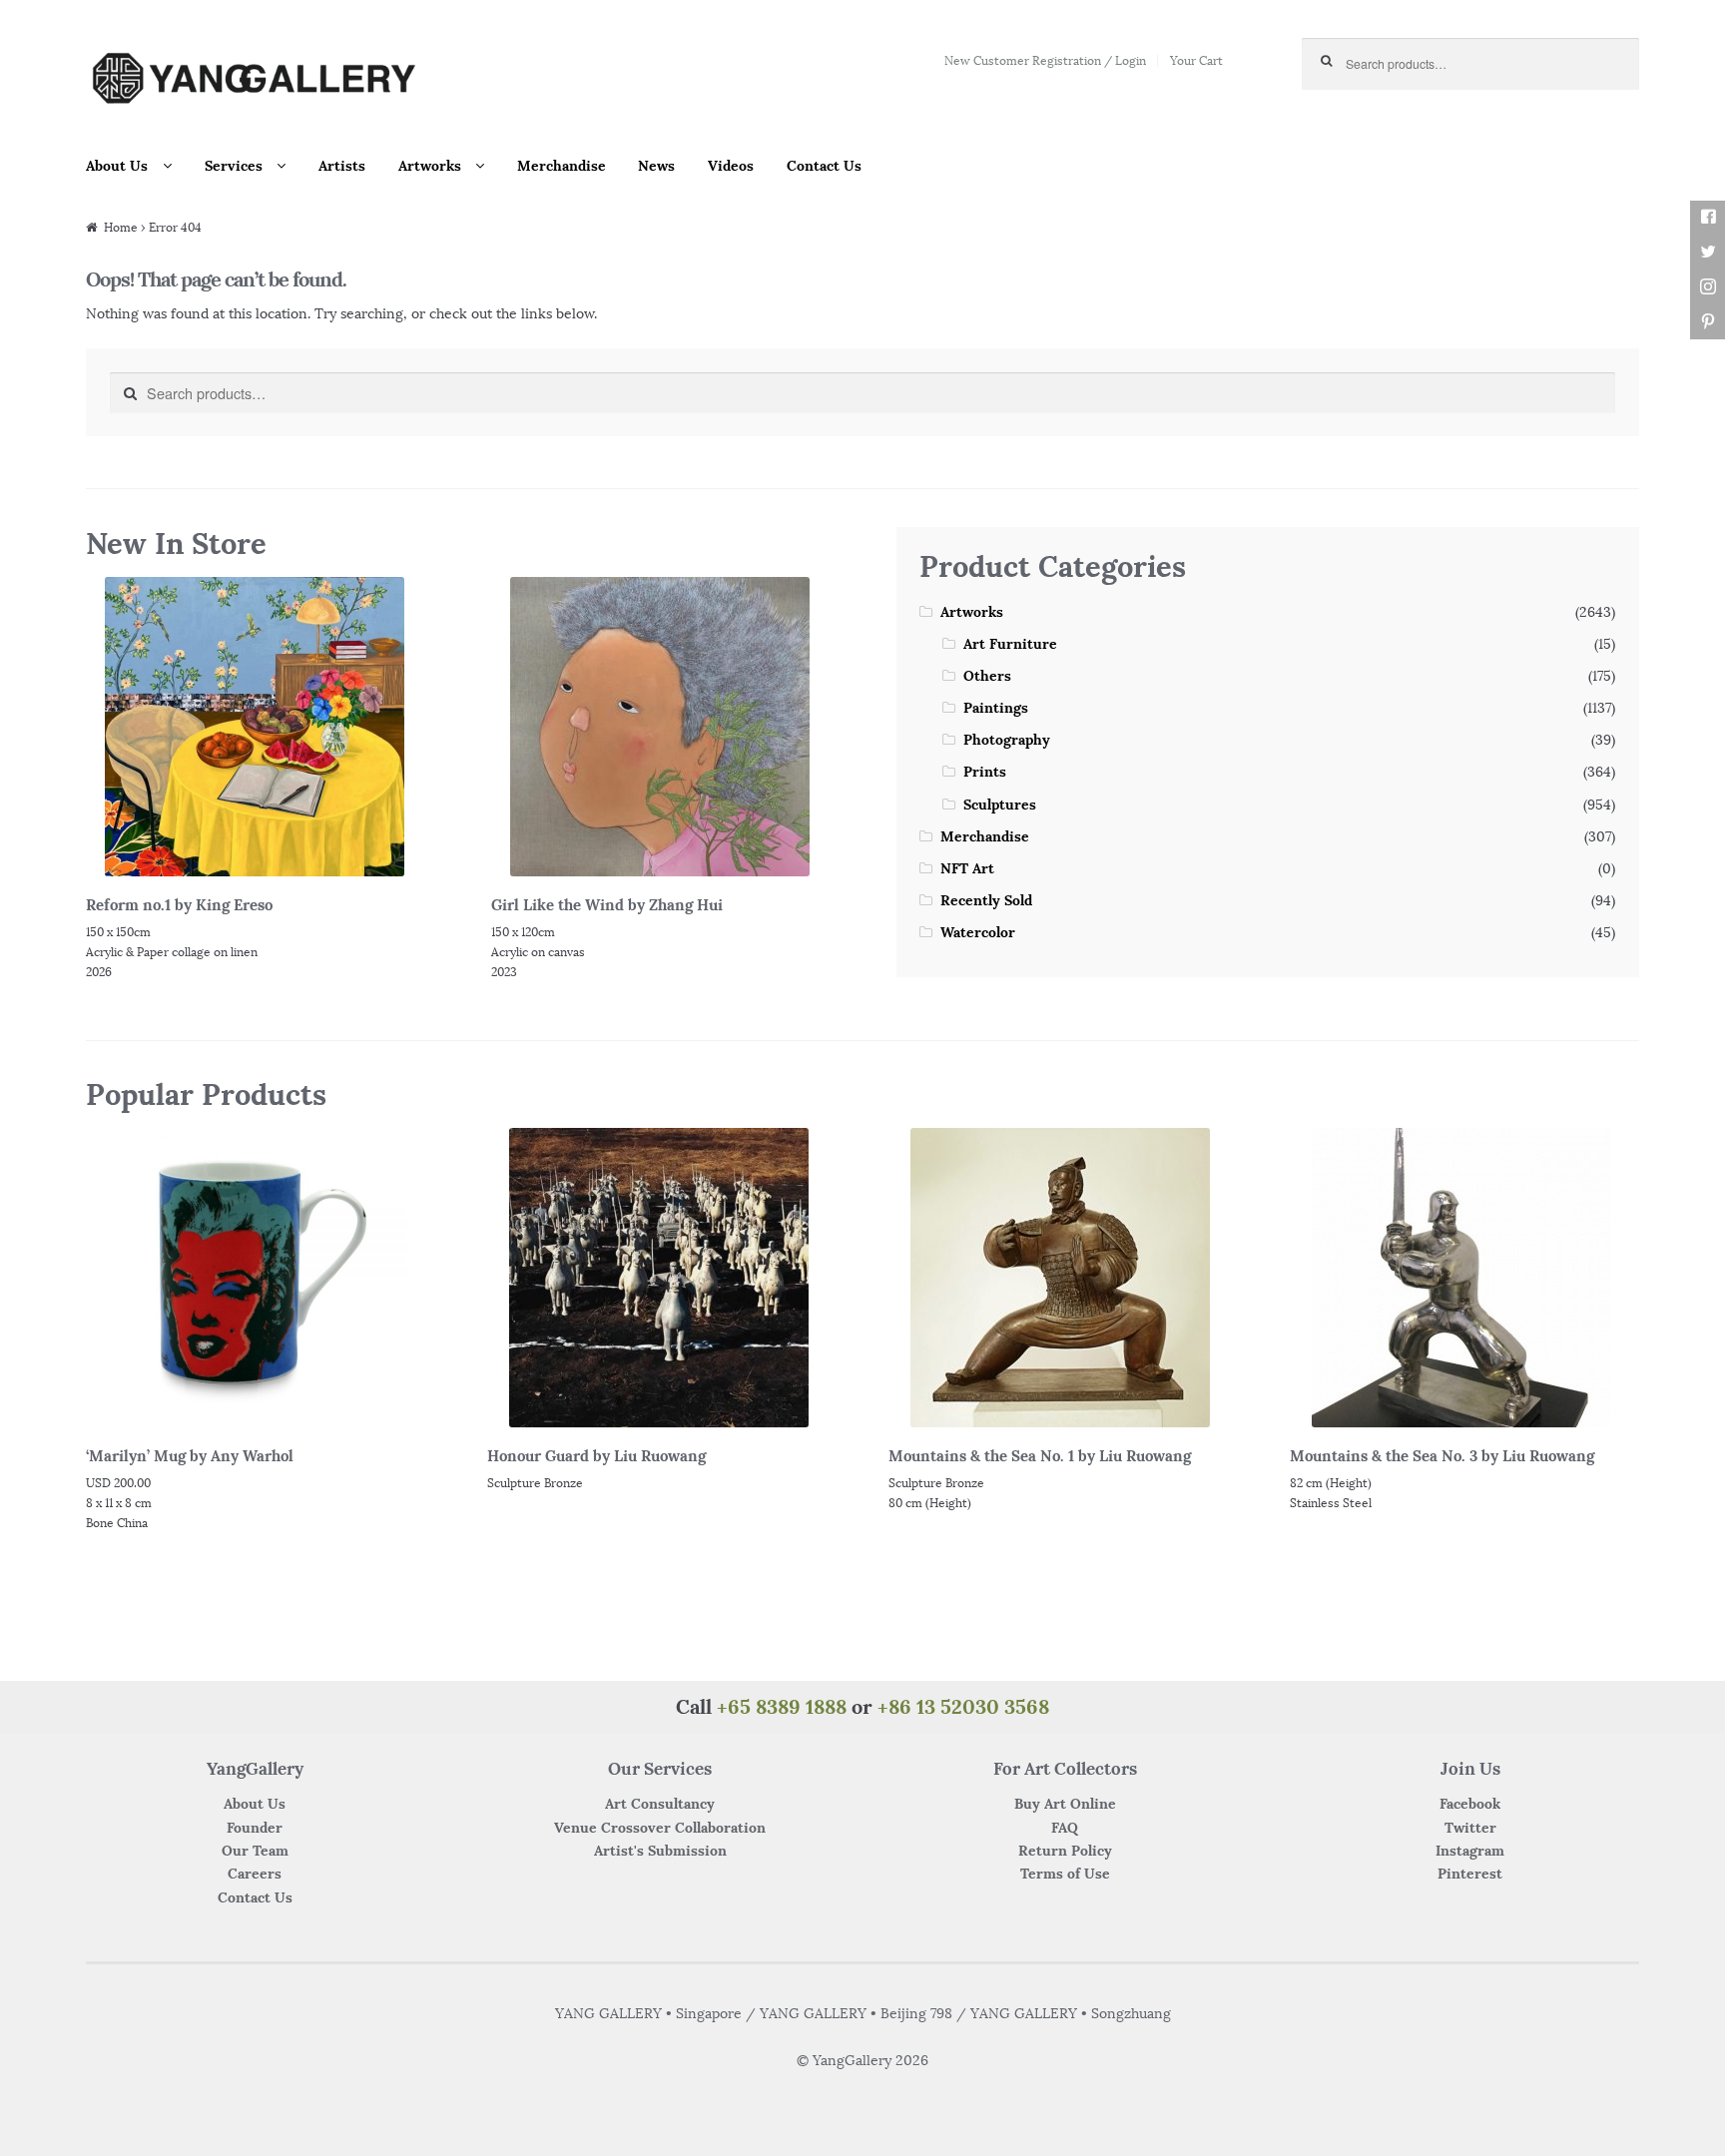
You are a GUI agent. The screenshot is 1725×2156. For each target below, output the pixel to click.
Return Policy (1065, 1851)
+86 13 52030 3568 (963, 1706)
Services (234, 166)
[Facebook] (1708, 217)
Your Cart (1196, 60)
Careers (255, 1874)
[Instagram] (1708, 287)
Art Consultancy (660, 1804)
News (656, 166)
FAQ (1065, 1828)
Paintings (996, 708)
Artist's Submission (660, 1851)
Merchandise (562, 166)
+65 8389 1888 (782, 1706)
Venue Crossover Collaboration (660, 1828)
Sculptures (1000, 805)
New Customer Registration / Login (1045, 60)
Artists (342, 166)
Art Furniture (1010, 644)
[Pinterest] (1708, 322)
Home (121, 227)
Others (987, 676)
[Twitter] (1708, 252)
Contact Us (824, 166)
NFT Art (967, 868)
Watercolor (978, 932)
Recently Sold (986, 900)
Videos (731, 166)
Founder (255, 1828)
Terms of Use (1065, 1874)
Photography (1007, 740)
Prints (985, 772)
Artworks (430, 166)
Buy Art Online (1065, 1804)
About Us (117, 166)
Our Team (255, 1851)
